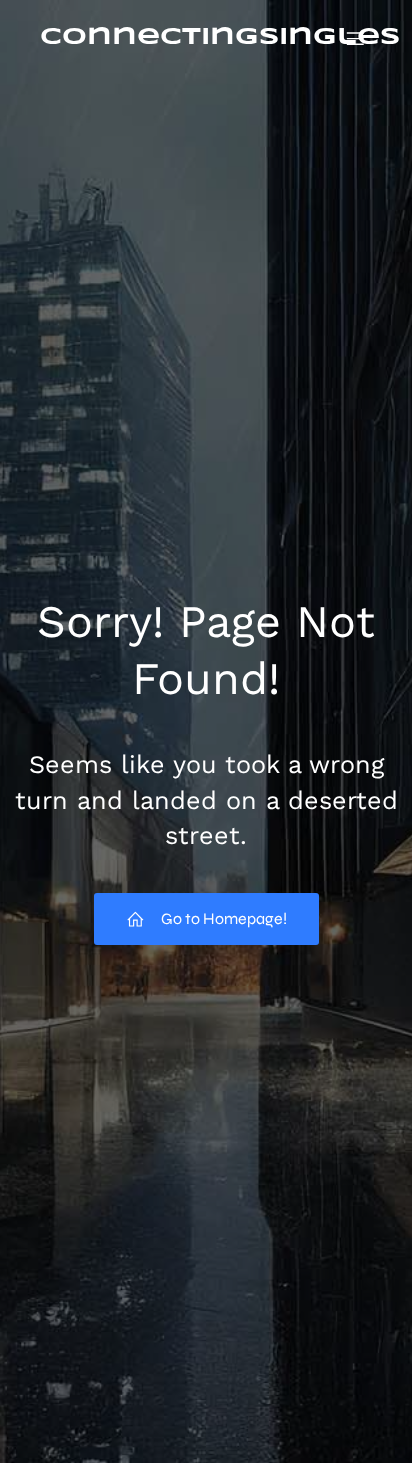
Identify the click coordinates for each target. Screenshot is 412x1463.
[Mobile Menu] (355, 38)
